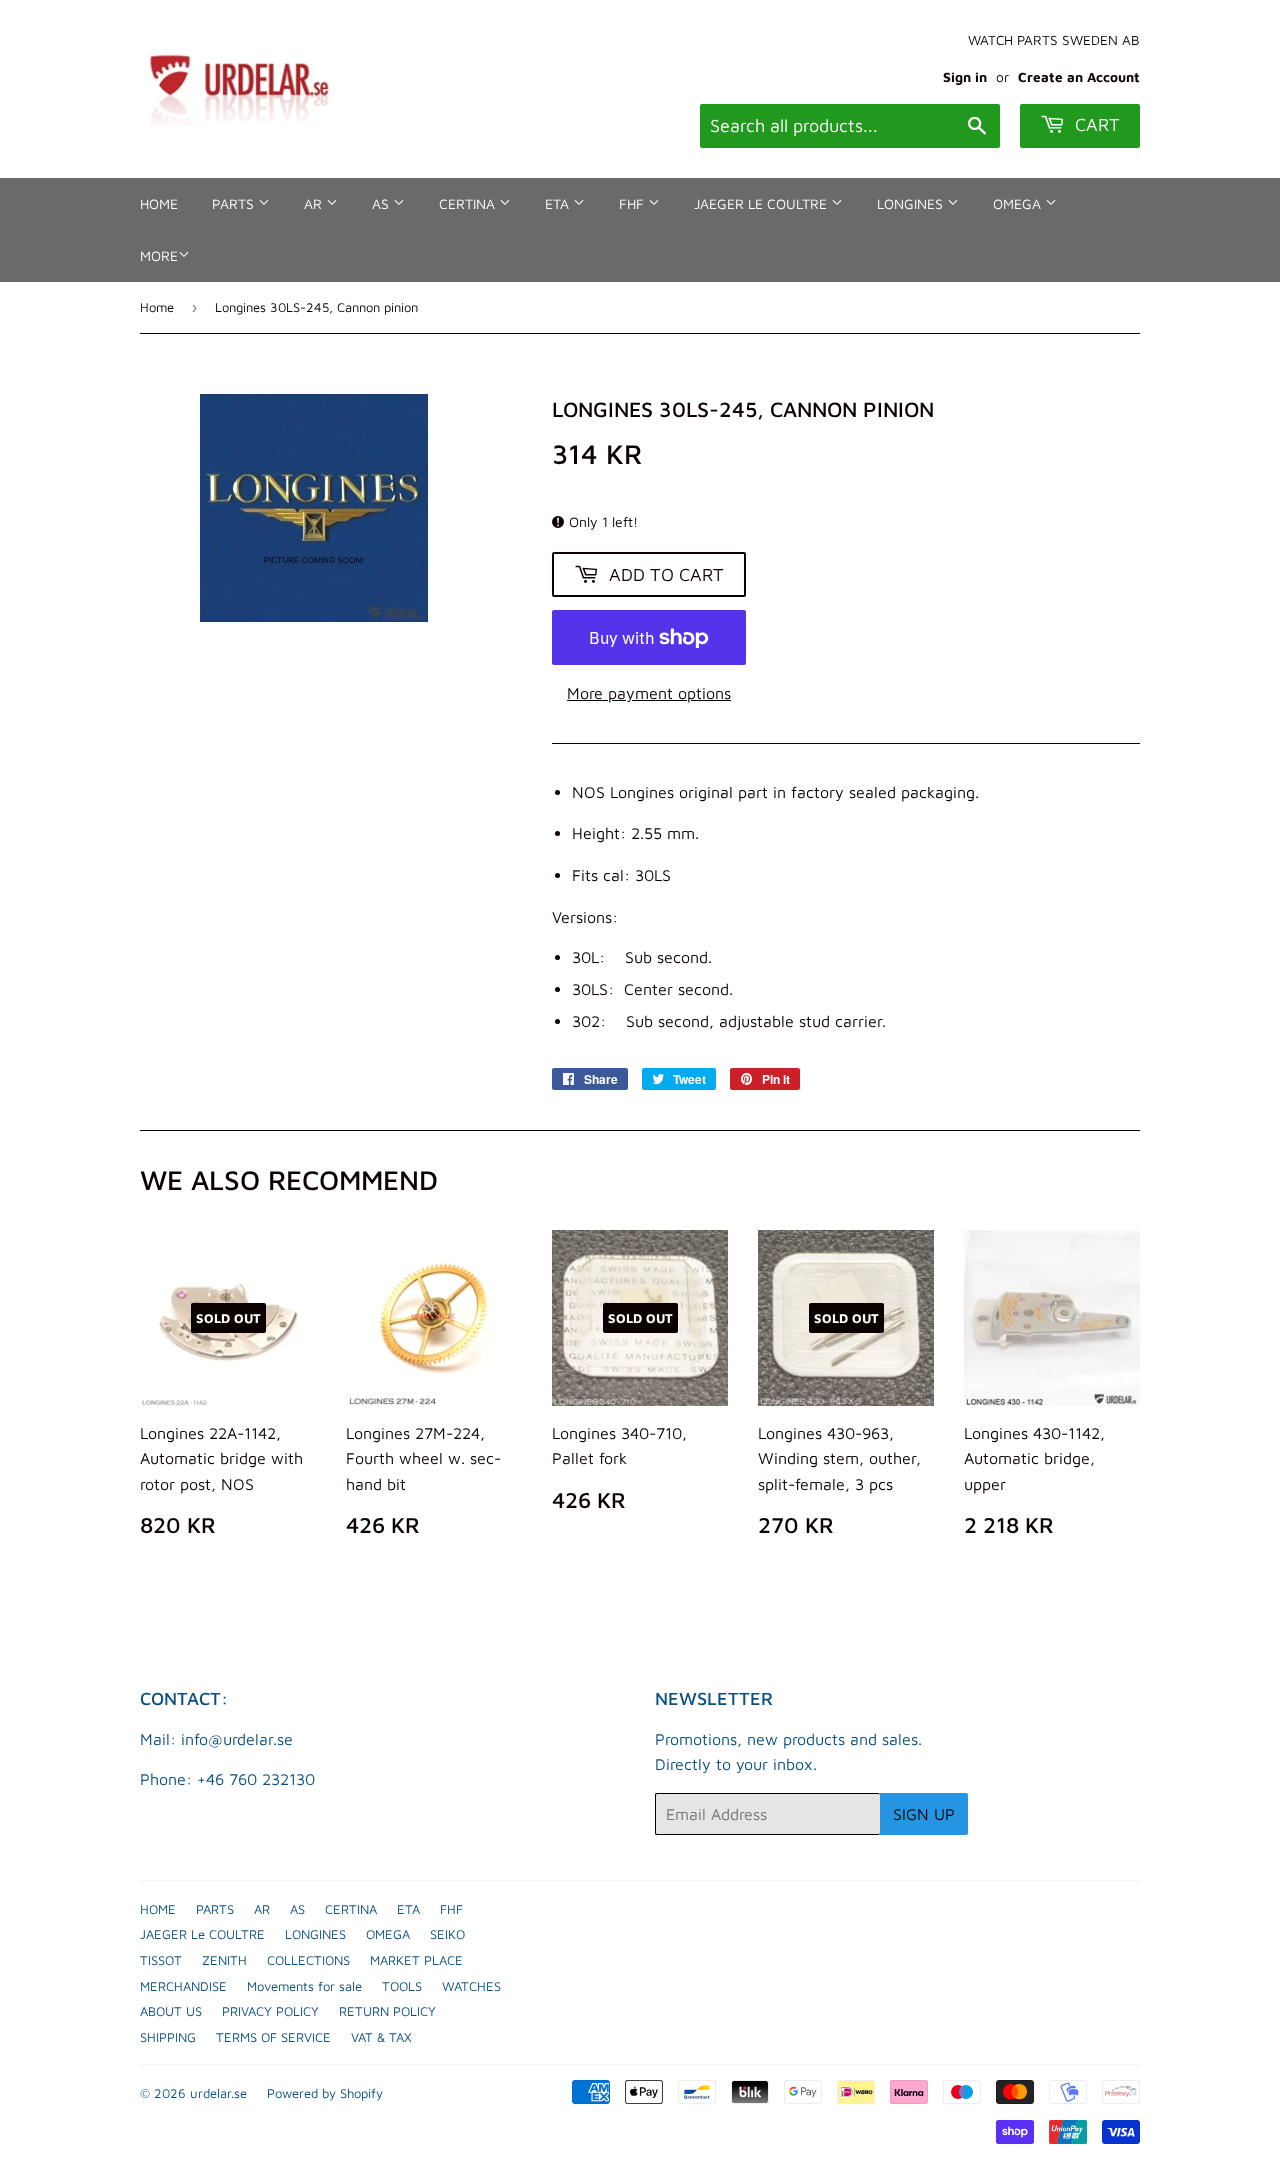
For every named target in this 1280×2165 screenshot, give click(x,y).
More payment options (649, 693)
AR (315, 203)
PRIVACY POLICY (270, 2011)
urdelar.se (218, 2093)
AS (382, 203)
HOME (159, 203)
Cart (1095, 124)
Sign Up (924, 1814)
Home (157, 307)
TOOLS (402, 1986)
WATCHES (471, 1986)
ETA (559, 203)
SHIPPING (168, 2037)
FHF (633, 203)
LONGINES (912, 203)
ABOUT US (171, 2011)
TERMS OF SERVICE (273, 2037)
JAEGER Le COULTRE (762, 203)
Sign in (965, 77)
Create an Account (1079, 77)
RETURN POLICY (387, 2011)
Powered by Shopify (325, 2093)
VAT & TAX (381, 2037)
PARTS (235, 203)
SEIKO (447, 1934)
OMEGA (1019, 203)
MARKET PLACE (416, 1960)
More (159, 255)
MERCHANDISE (183, 1986)
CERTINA (469, 203)
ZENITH (224, 1960)
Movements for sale (304, 1986)
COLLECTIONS (308, 1960)
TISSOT (161, 1960)
